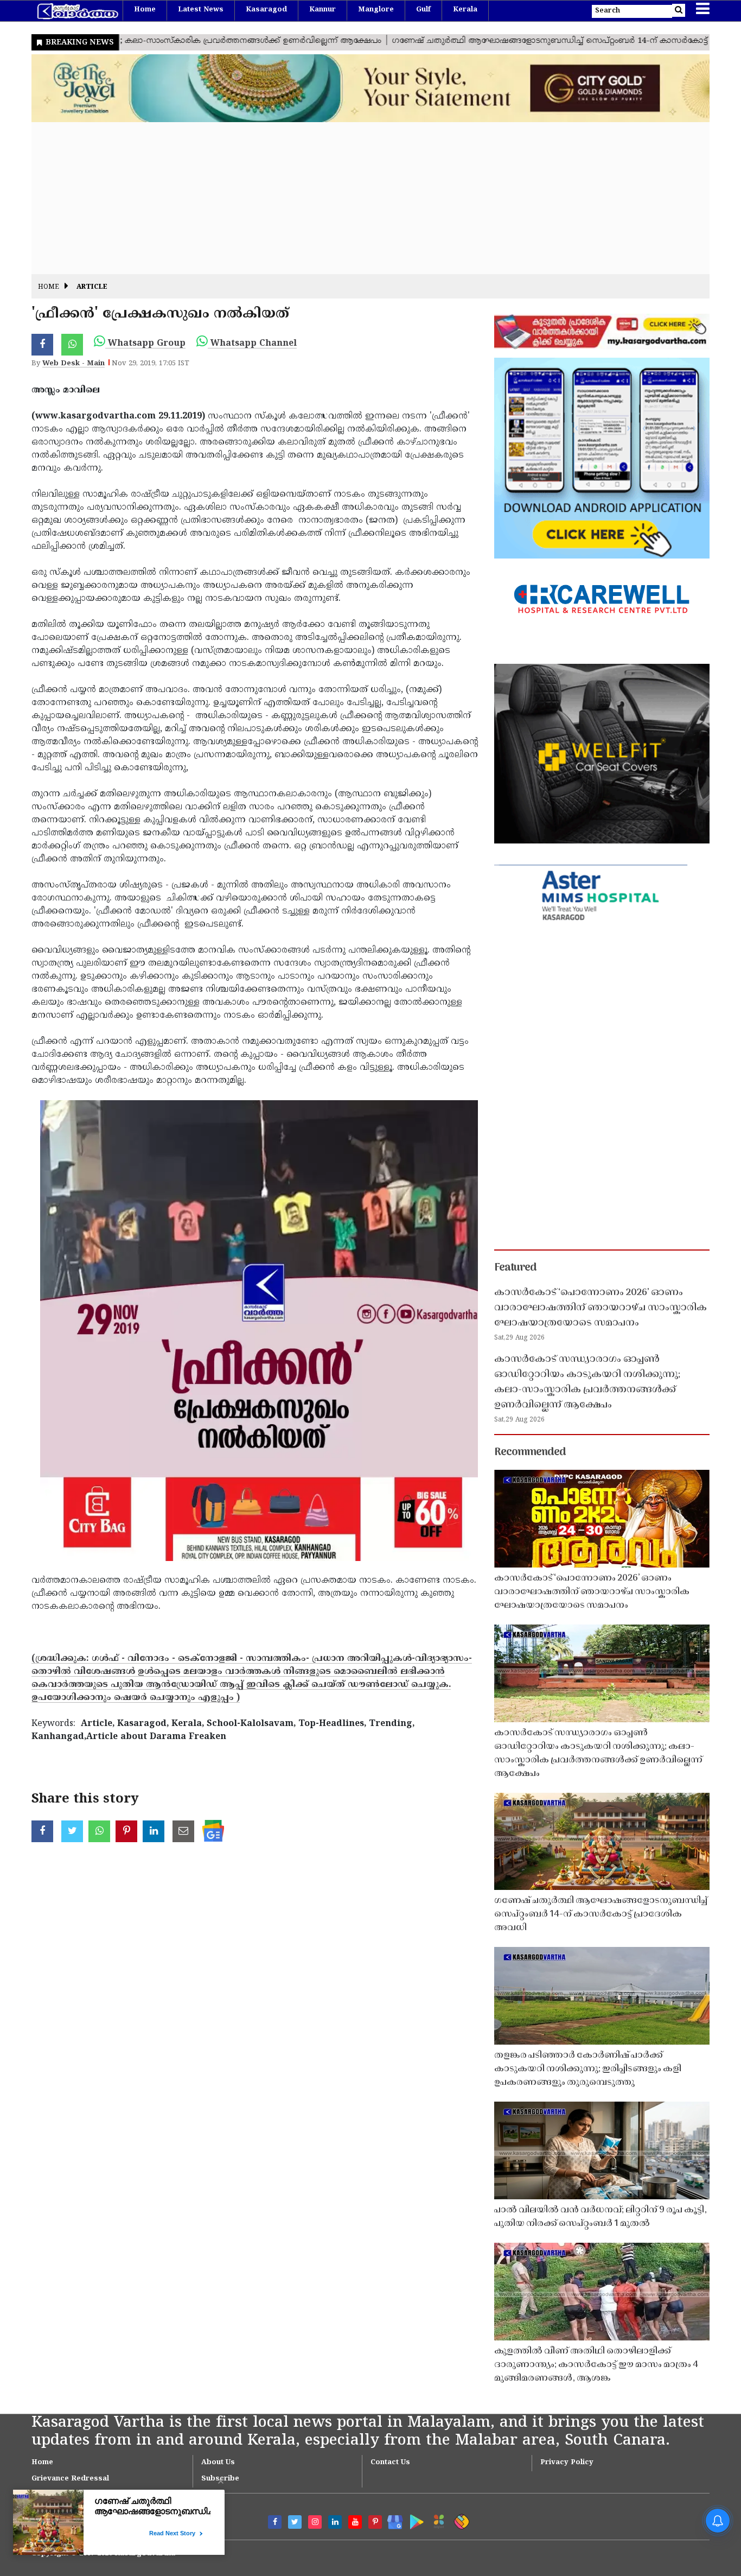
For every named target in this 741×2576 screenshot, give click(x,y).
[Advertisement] (357, 198)
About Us (218, 2463)
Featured (515, 1268)
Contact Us (390, 2463)
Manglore (376, 10)
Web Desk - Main (74, 364)
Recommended (530, 1452)
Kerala (465, 10)
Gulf (423, 10)
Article (92, 287)
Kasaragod (266, 10)
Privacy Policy (567, 2463)
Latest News (201, 10)
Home (145, 10)
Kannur (322, 10)
